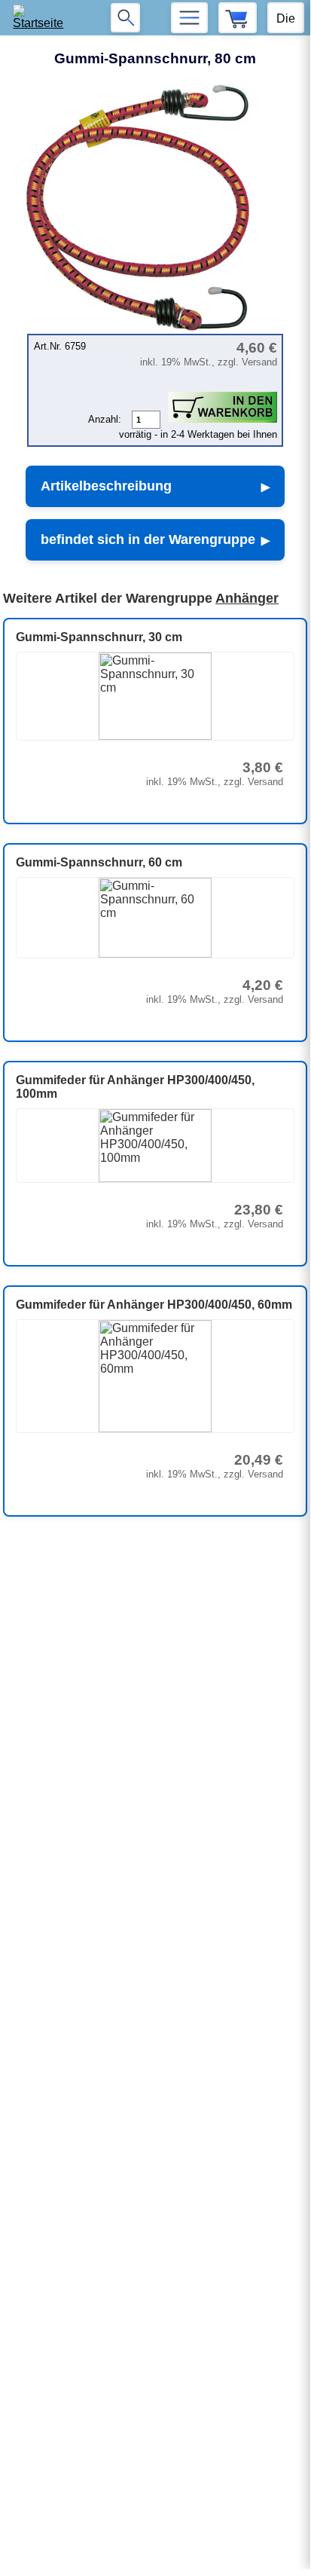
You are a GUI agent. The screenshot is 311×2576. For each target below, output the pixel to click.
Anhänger (247, 598)
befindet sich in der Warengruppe (148, 539)
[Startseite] (43, 18)
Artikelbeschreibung (106, 486)
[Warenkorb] (238, 18)
